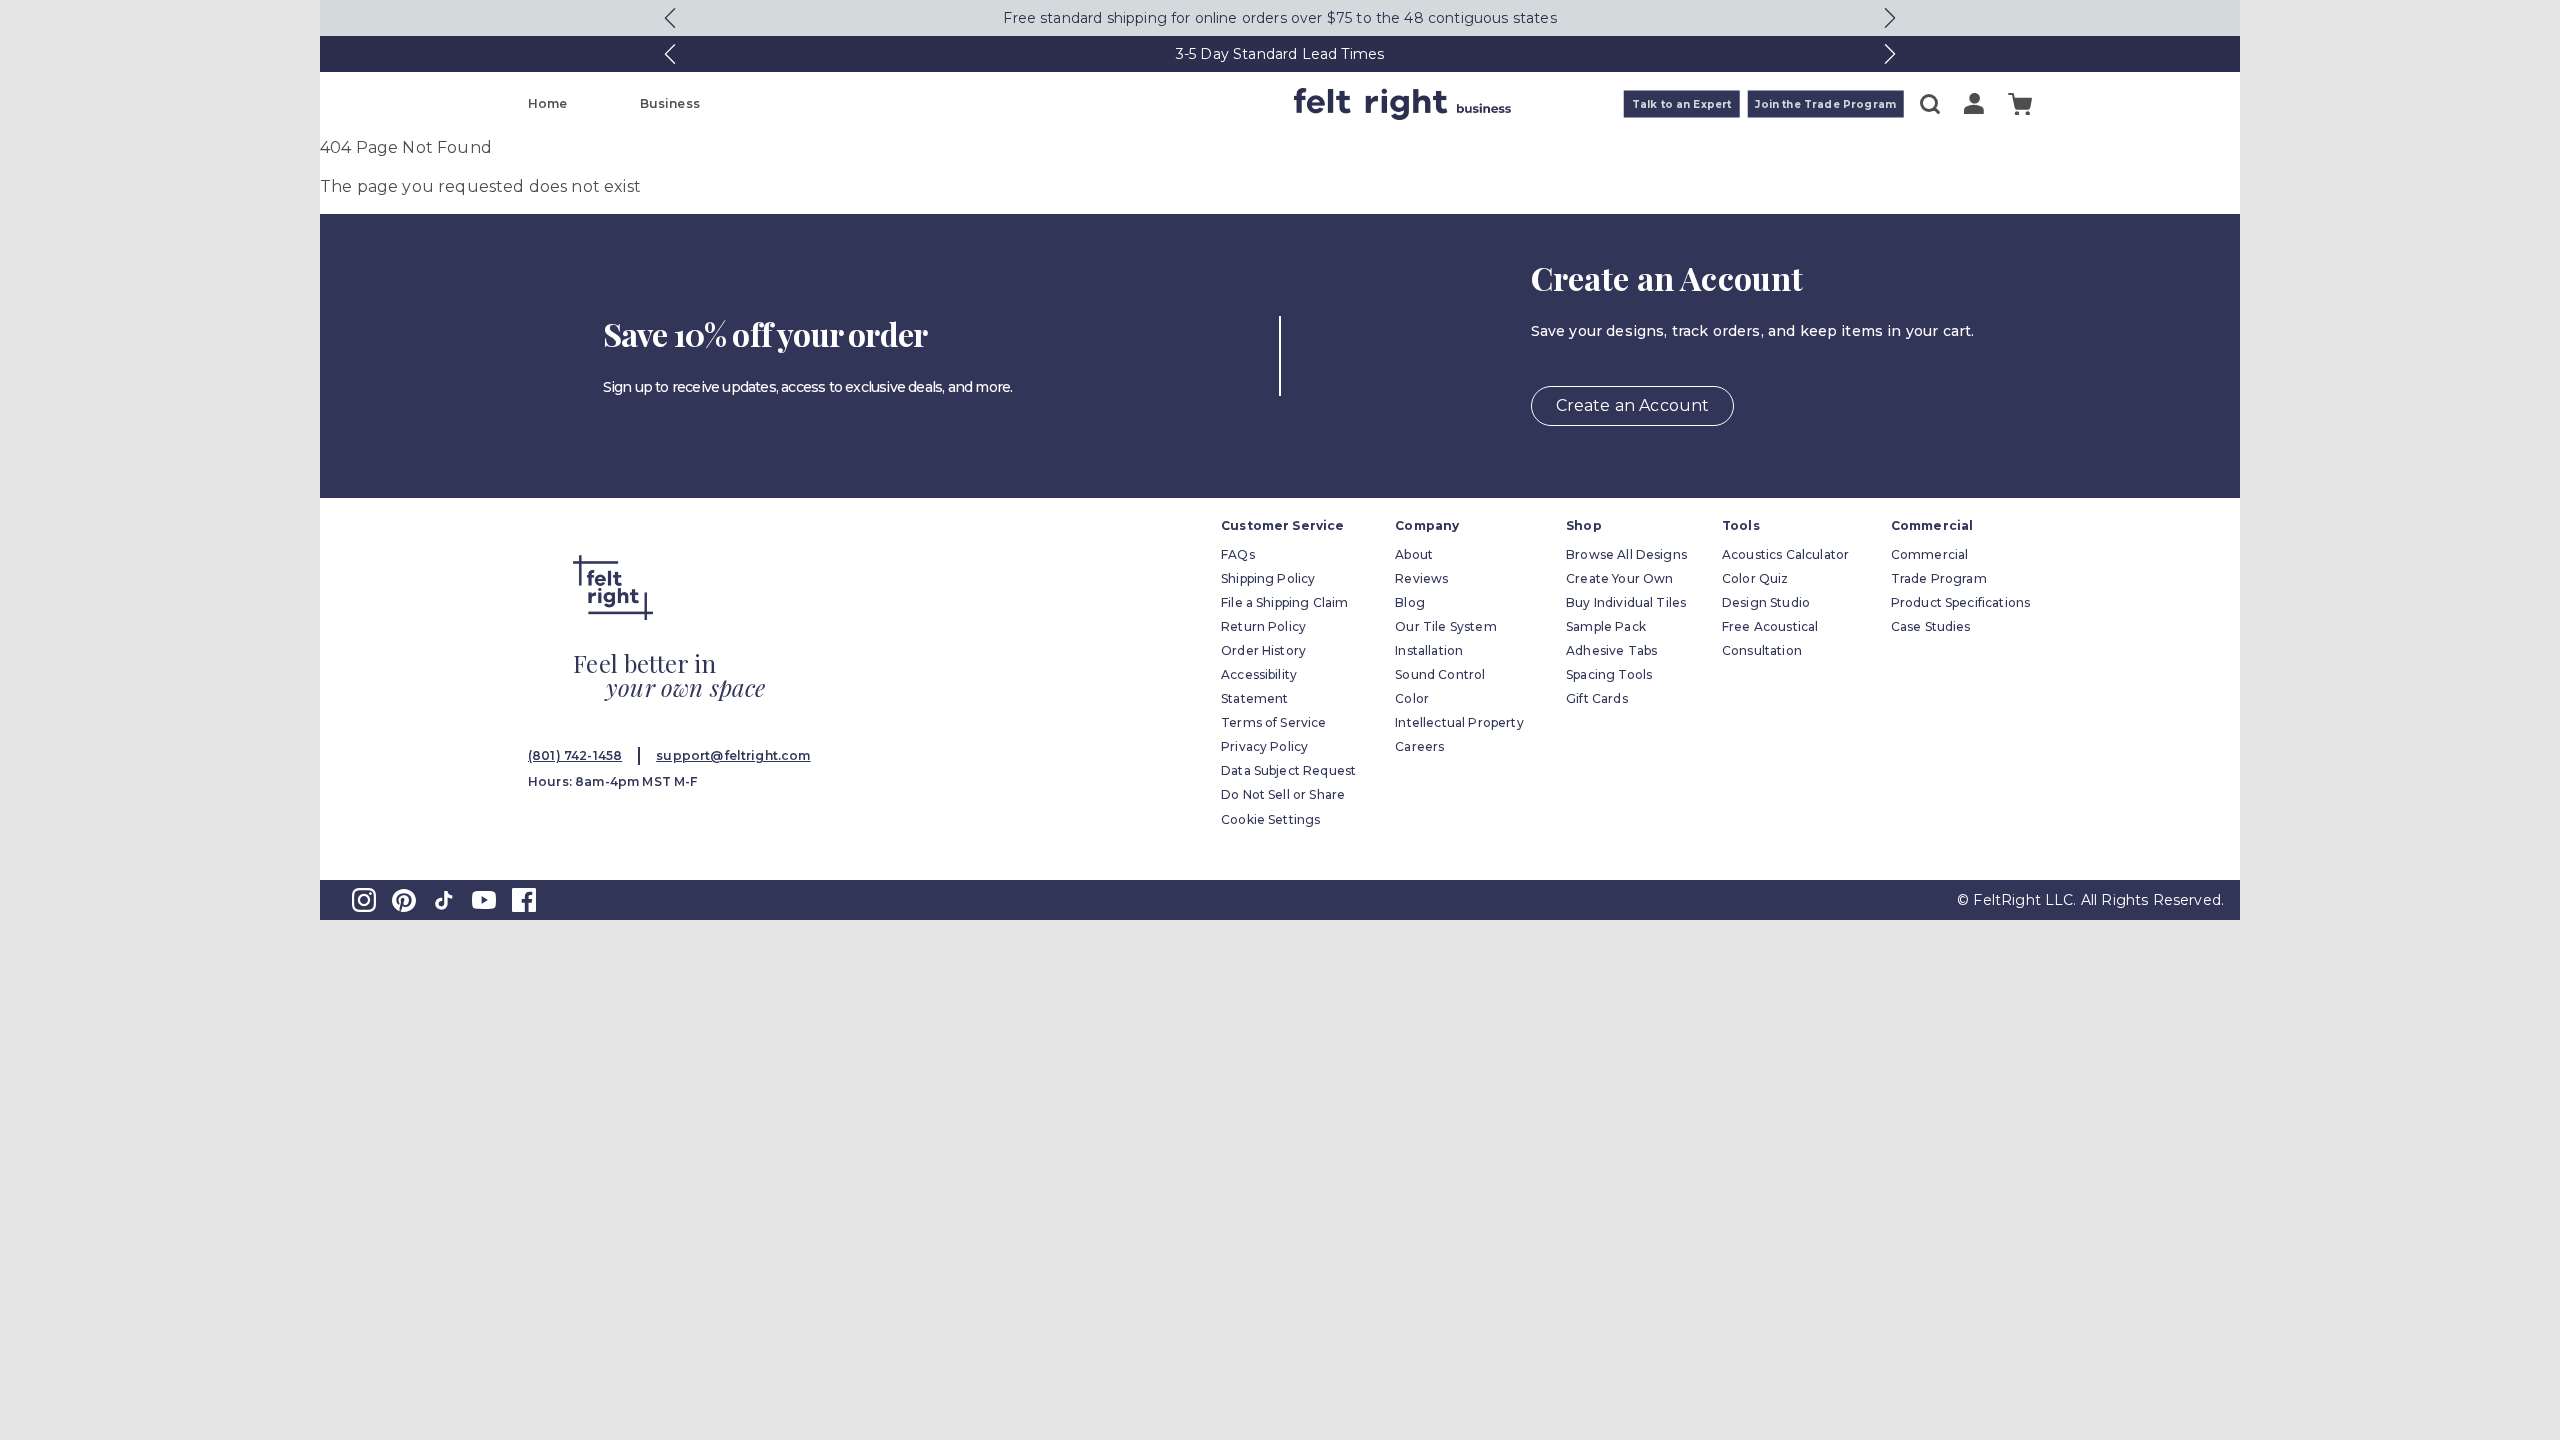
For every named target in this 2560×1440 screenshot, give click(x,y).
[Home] (1201, 104)
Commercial (1930, 554)
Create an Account (1633, 405)
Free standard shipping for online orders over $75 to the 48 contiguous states (1279, 18)
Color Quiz (1755, 578)
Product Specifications (1961, 602)
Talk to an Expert (1682, 104)
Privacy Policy (1264, 746)
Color (1412, 698)
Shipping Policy (1268, 578)
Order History (1263, 650)
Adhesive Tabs (1611, 650)
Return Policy (1263, 626)
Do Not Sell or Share (1283, 794)
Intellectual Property (1459, 722)
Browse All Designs (1626, 554)
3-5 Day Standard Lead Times (1280, 54)
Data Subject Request (1288, 770)
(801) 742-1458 (575, 755)
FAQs (1238, 554)
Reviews (1421, 578)
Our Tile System (1445, 626)
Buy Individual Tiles (1626, 602)
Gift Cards (1597, 698)
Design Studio (1766, 602)
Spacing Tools (1609, 674)
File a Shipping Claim (1284, 602)
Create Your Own (1619, 578)
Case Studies (1931, 626)
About (1414, 554)
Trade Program (1939, 578)
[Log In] (1974, 103)
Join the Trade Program (1825, 104)
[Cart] (2020, 104)
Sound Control (1440, 674)
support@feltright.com (733, 755)
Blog (1410, 602)
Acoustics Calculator (1785, 554)
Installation (1429, 650)
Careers (1419, 746)
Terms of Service (1274, 722)
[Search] (1930, 104)
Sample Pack (1606, 626)
